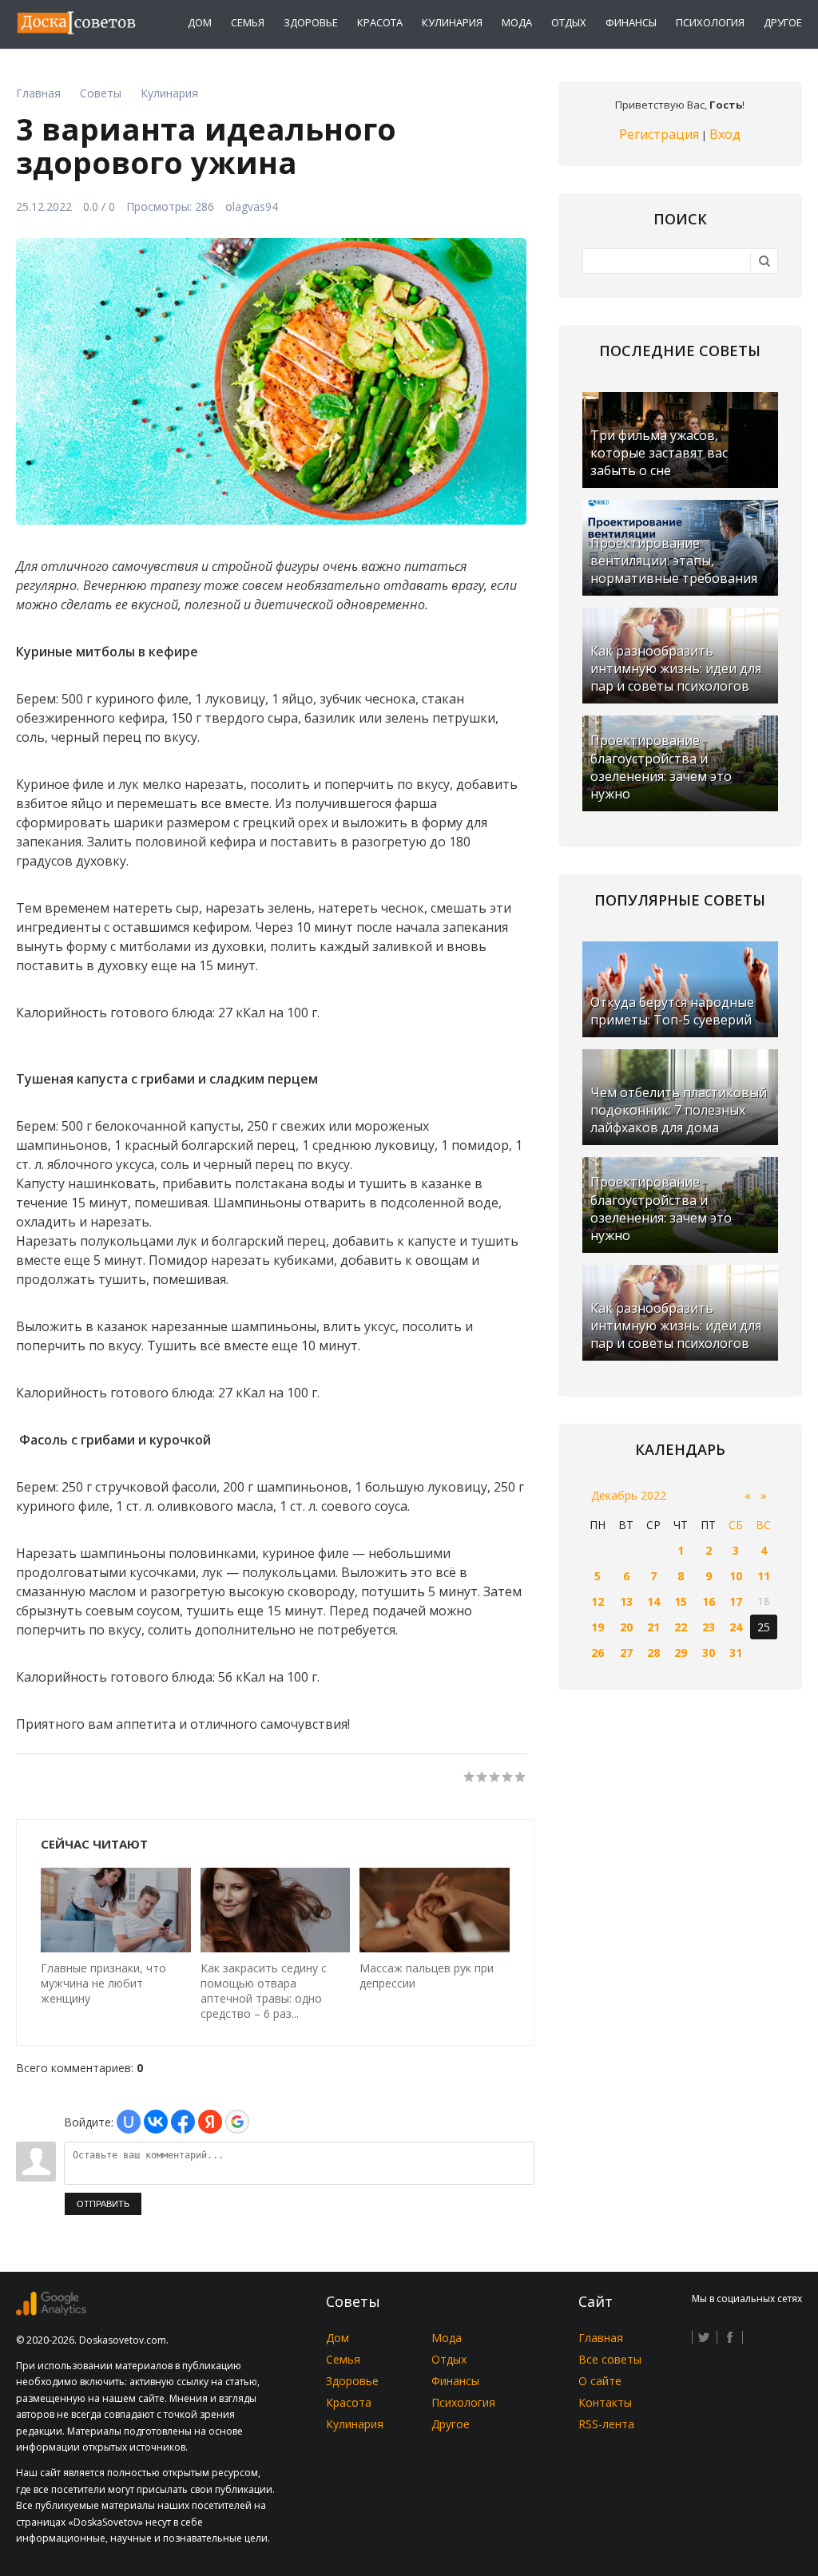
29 (681, 1653)
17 (736, 1601)
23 (709, 1627)
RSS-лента (606, 2424)
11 (764, 1576)
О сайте (600, 2381)
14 (653, 1601)
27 (626, 1653)
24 (736, 1627)
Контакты (605, 2402)
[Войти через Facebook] (183, 2122)
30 (709, 1653)
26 (598, 1653)
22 (681, 1627)
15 (681, 1601)
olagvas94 (252, 206)
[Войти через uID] (129, 2122)
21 (653, 1627)
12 (598, 1601)
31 (736, 1653)
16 (709, 1601)
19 (598, 1627)
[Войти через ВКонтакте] (156, 2122)
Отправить (103, 2204)
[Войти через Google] (237, 2122)
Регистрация (659, 134)
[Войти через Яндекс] (210, 2122)
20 (626, 1627)
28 (653, 1653)
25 (764, 1627)
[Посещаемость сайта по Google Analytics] (51, 2311)
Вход (725, 134)
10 (736, 1576)
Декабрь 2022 (629, 1495)
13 (626, 1601)
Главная (601, 2338)
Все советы (610, 2359)
